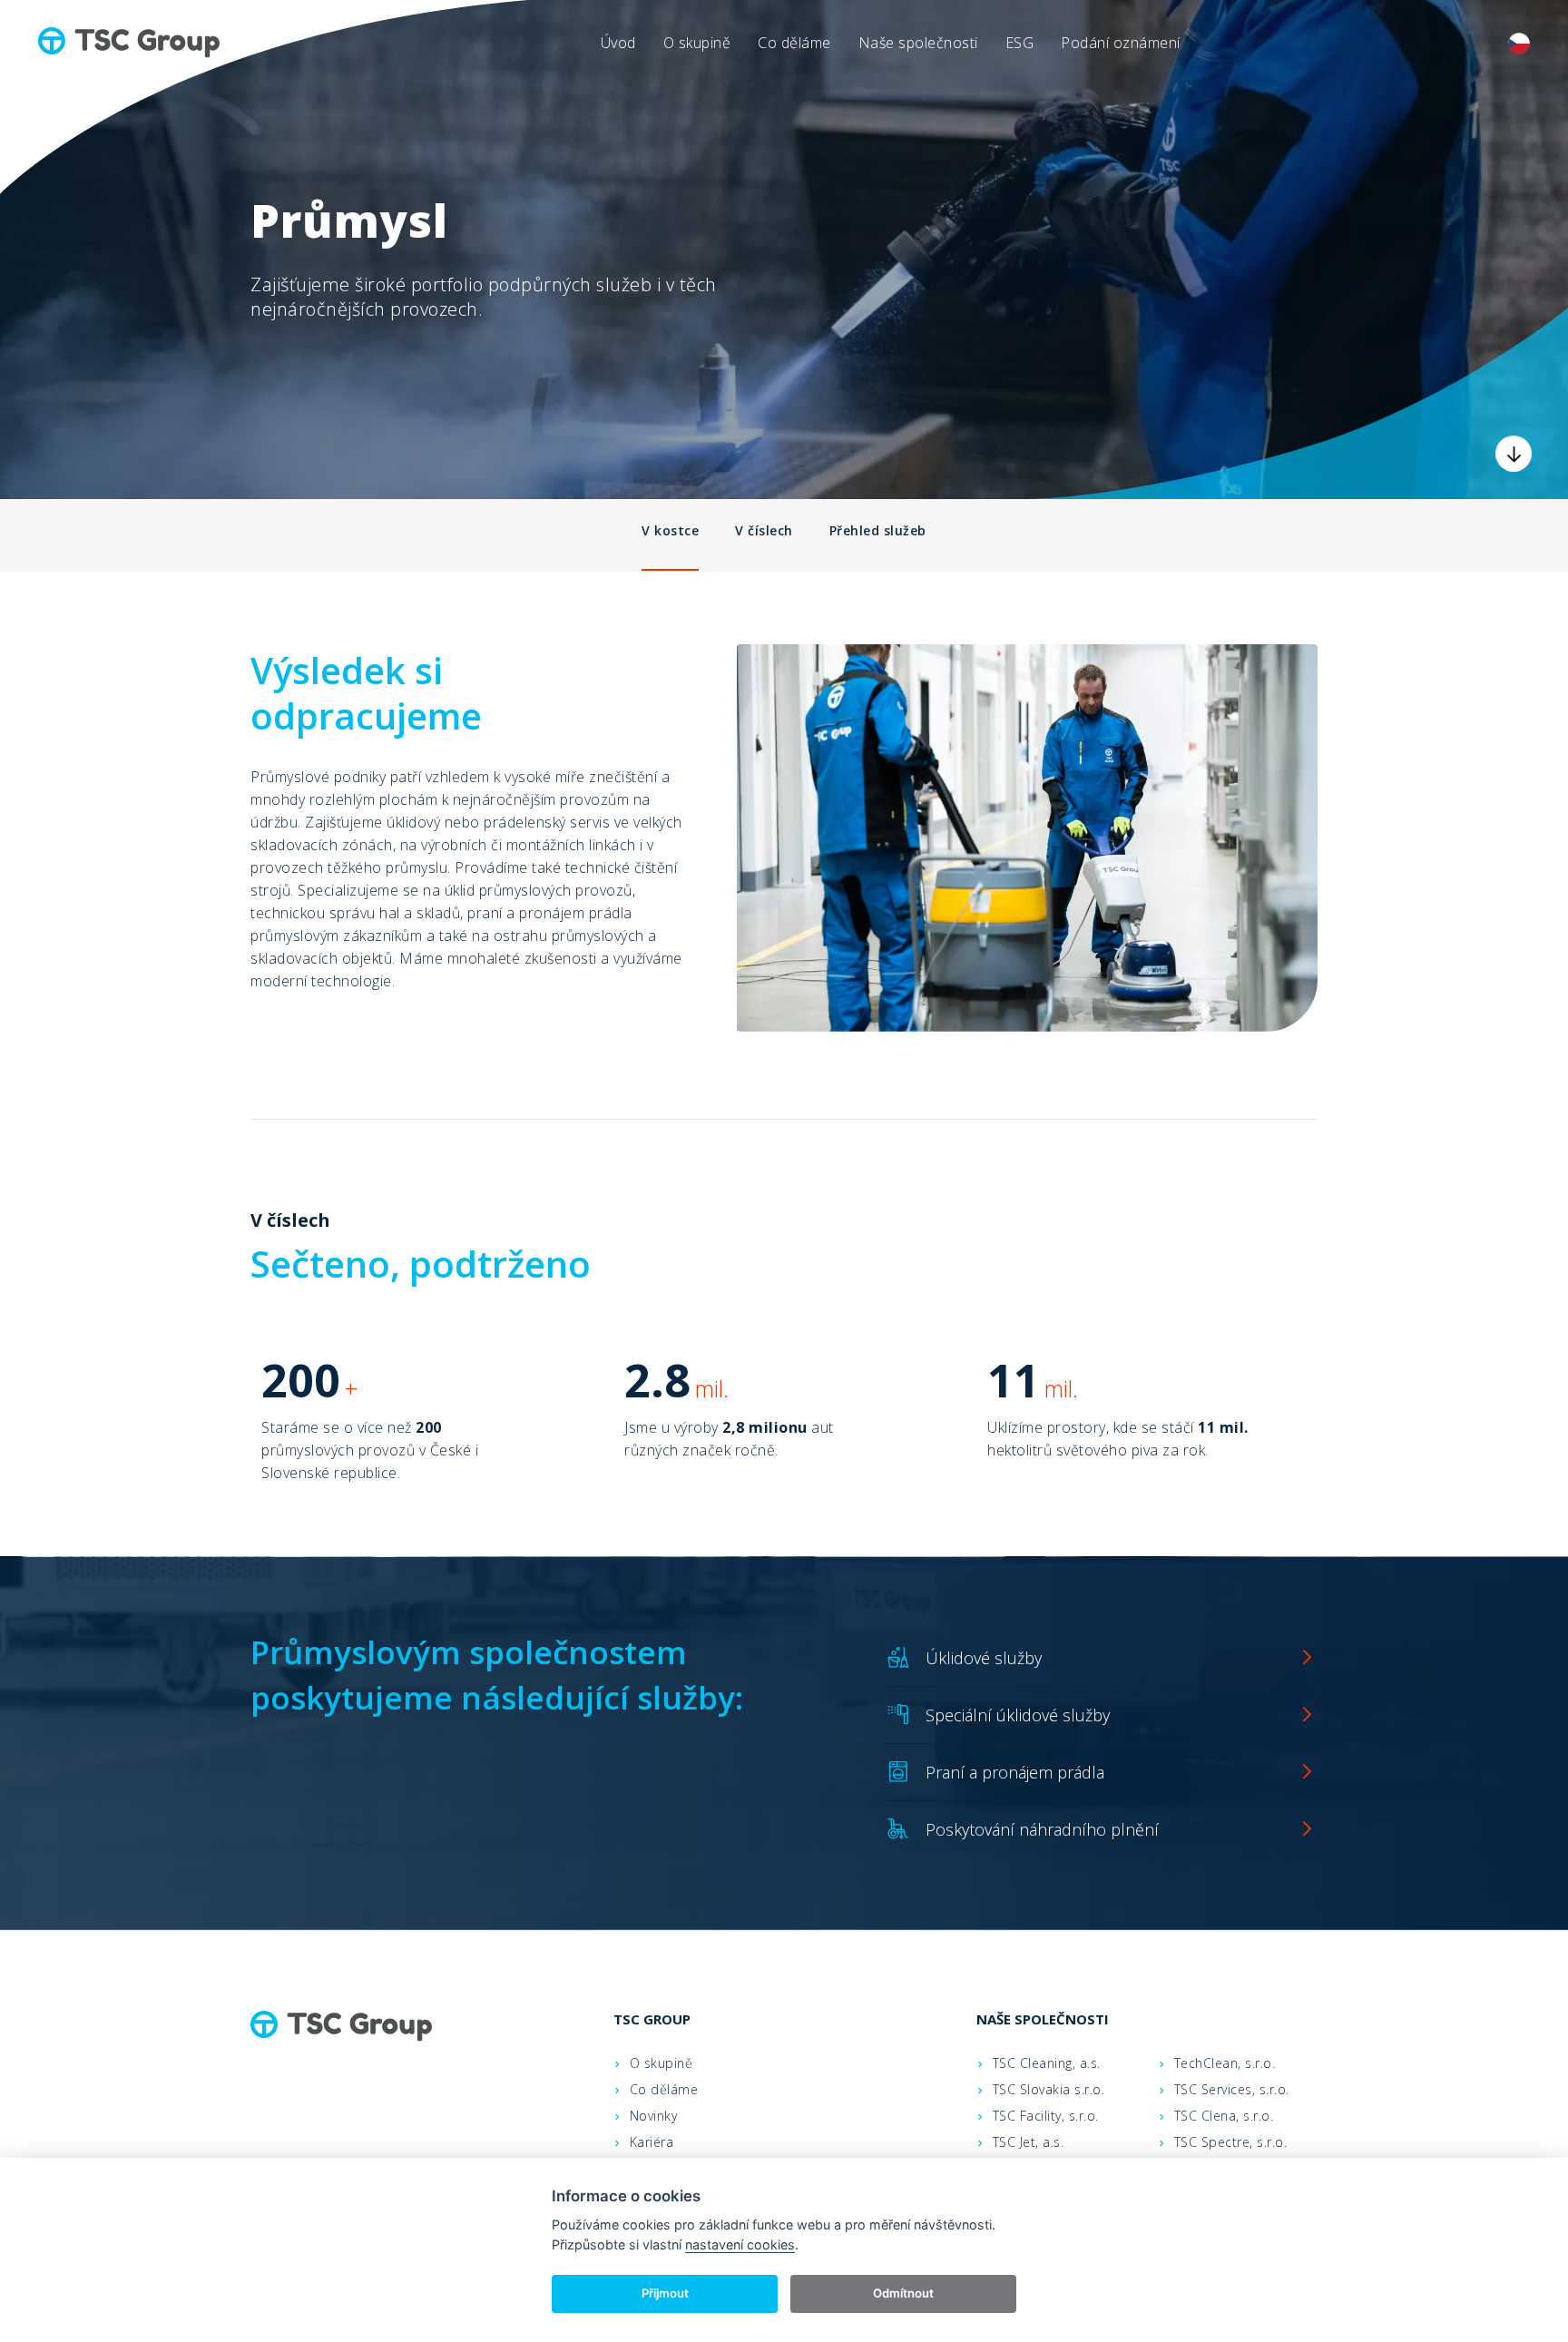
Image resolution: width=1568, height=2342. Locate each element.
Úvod (618, 43)
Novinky (654, 2116)
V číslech (764, 530)
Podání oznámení (1121, 43)
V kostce (670, 530)
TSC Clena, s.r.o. (1224, 2116)
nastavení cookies (740, 2244)
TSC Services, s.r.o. (1232, 2089)
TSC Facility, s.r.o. (1046, 2116)
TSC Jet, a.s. (1029, 2142)
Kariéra (652, 2142)
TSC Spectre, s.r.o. (1231, 2142)
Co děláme (794, 43)
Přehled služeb (878, 530)
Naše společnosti (918, 43)
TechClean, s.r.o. (1225, 2063)
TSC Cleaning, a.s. (1047, 2063)
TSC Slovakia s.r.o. (1049, 2089)
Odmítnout (903, 2293)
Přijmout (665, 2293)
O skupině (697, 43)
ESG (1020, 43)
